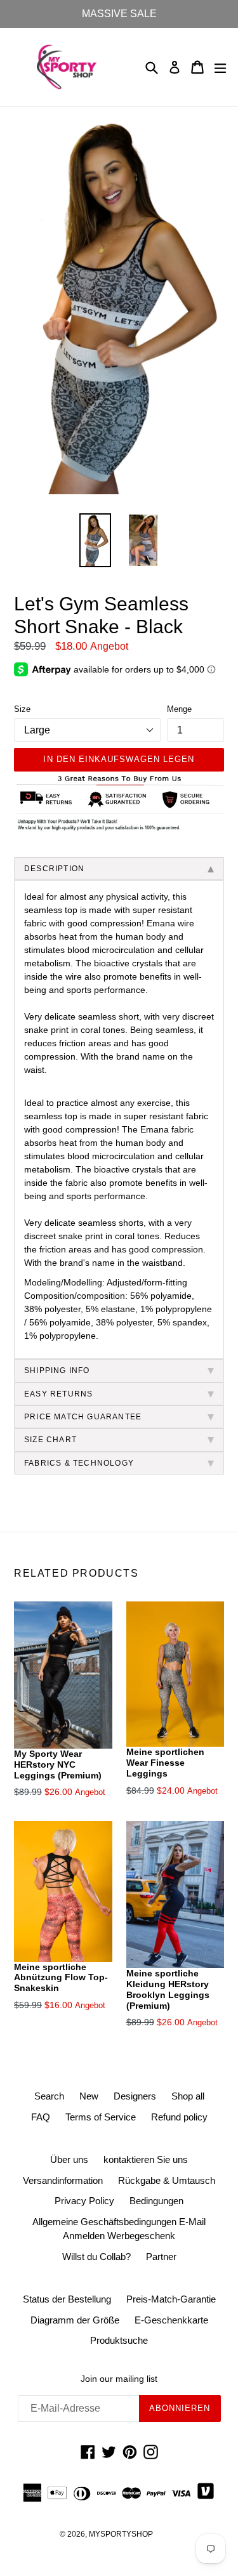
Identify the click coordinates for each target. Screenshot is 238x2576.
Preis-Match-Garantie (171, 2299)
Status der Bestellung (67, 2299)
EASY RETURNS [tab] (58, 1394)
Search (49, 2096)
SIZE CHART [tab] (50, 1440)
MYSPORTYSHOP (121, 2534)
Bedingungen (156, 2201)
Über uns (69, 2159)
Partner (161, 2257)
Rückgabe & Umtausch (167, 2180)
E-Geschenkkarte (171, 2320)
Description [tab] (54, 869)
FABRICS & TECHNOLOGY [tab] (79, 1463)
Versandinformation (63, 2180)
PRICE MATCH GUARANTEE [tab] (83, 1417)
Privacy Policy (84, 2201)
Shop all (188, 2096)
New (89, 2096)
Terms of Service (101, 2117)
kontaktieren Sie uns (146, 2159)
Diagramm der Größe (75, 2320)
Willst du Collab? (96, 2257)
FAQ (41, 2117)
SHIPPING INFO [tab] (57, 1370)
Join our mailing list (119, 2379)
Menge (179, 709)
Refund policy (179, 2117)
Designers (135, 2096)
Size (22, 709)
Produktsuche (119, 2340)
